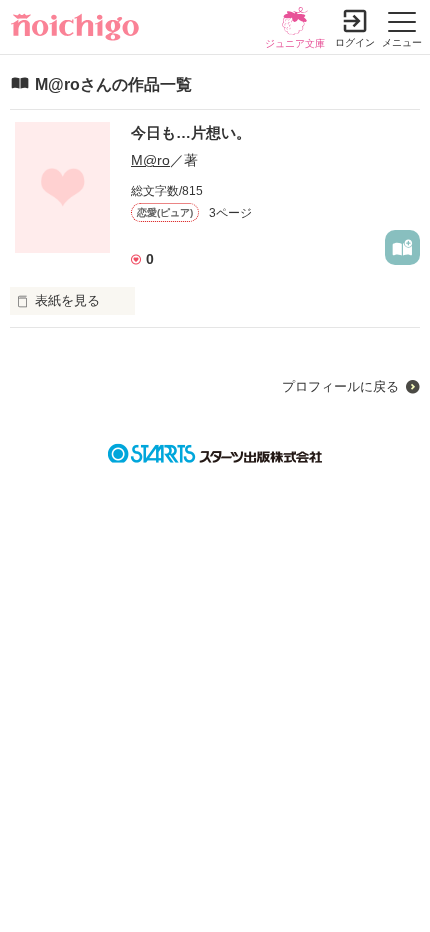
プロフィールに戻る (340, 386)
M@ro (150, 160)
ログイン (355, 42)
